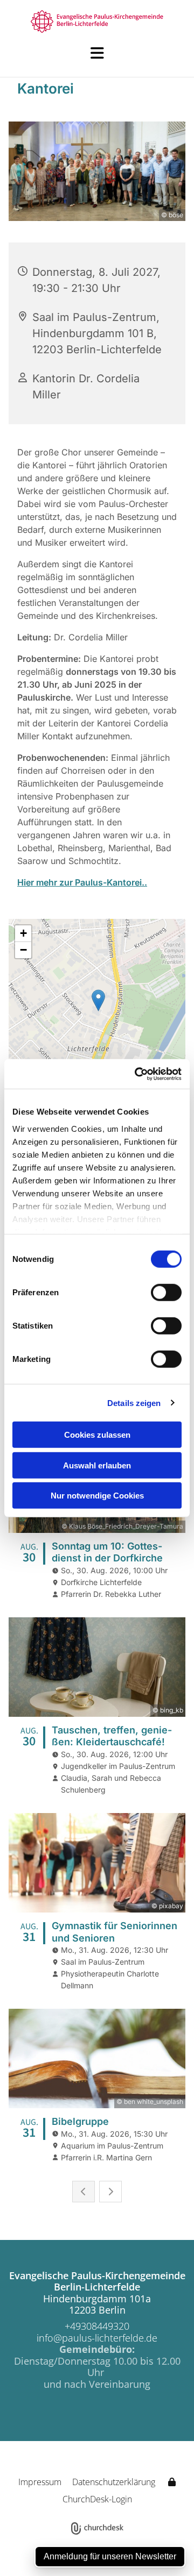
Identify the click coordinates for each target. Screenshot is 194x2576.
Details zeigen (134, 1403)
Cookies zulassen (97, 1435)
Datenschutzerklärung (114, 2482)
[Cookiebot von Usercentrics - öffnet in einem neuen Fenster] (137, 1074)
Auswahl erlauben (97, 1465)
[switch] (166, 1293)
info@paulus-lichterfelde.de (97, 2338)
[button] (97, 53)
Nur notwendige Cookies (97, 1496)
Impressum (40, 2482)
